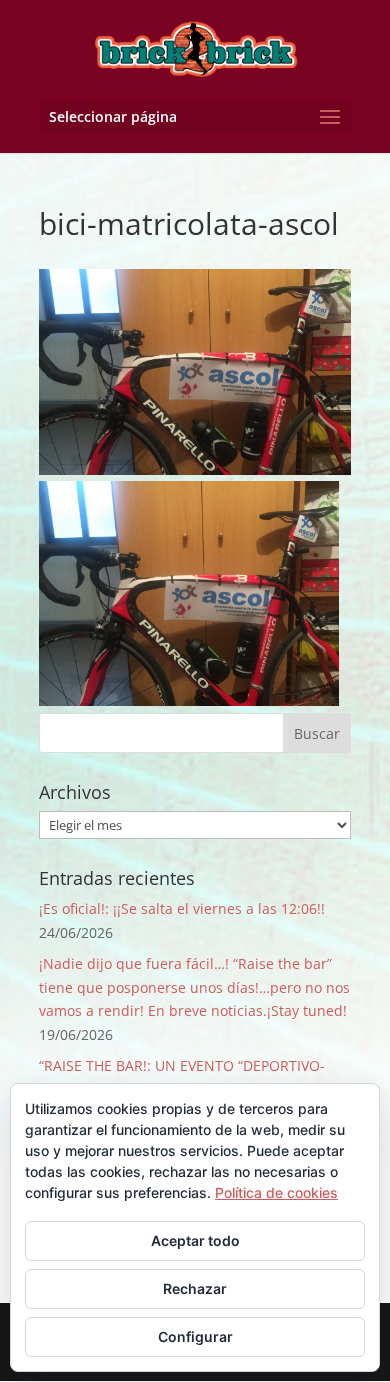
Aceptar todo (195, 1240)
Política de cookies (276, 1192)
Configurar (195, 1336)
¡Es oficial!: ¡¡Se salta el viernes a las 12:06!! (182, 908)
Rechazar (195, 1288)
